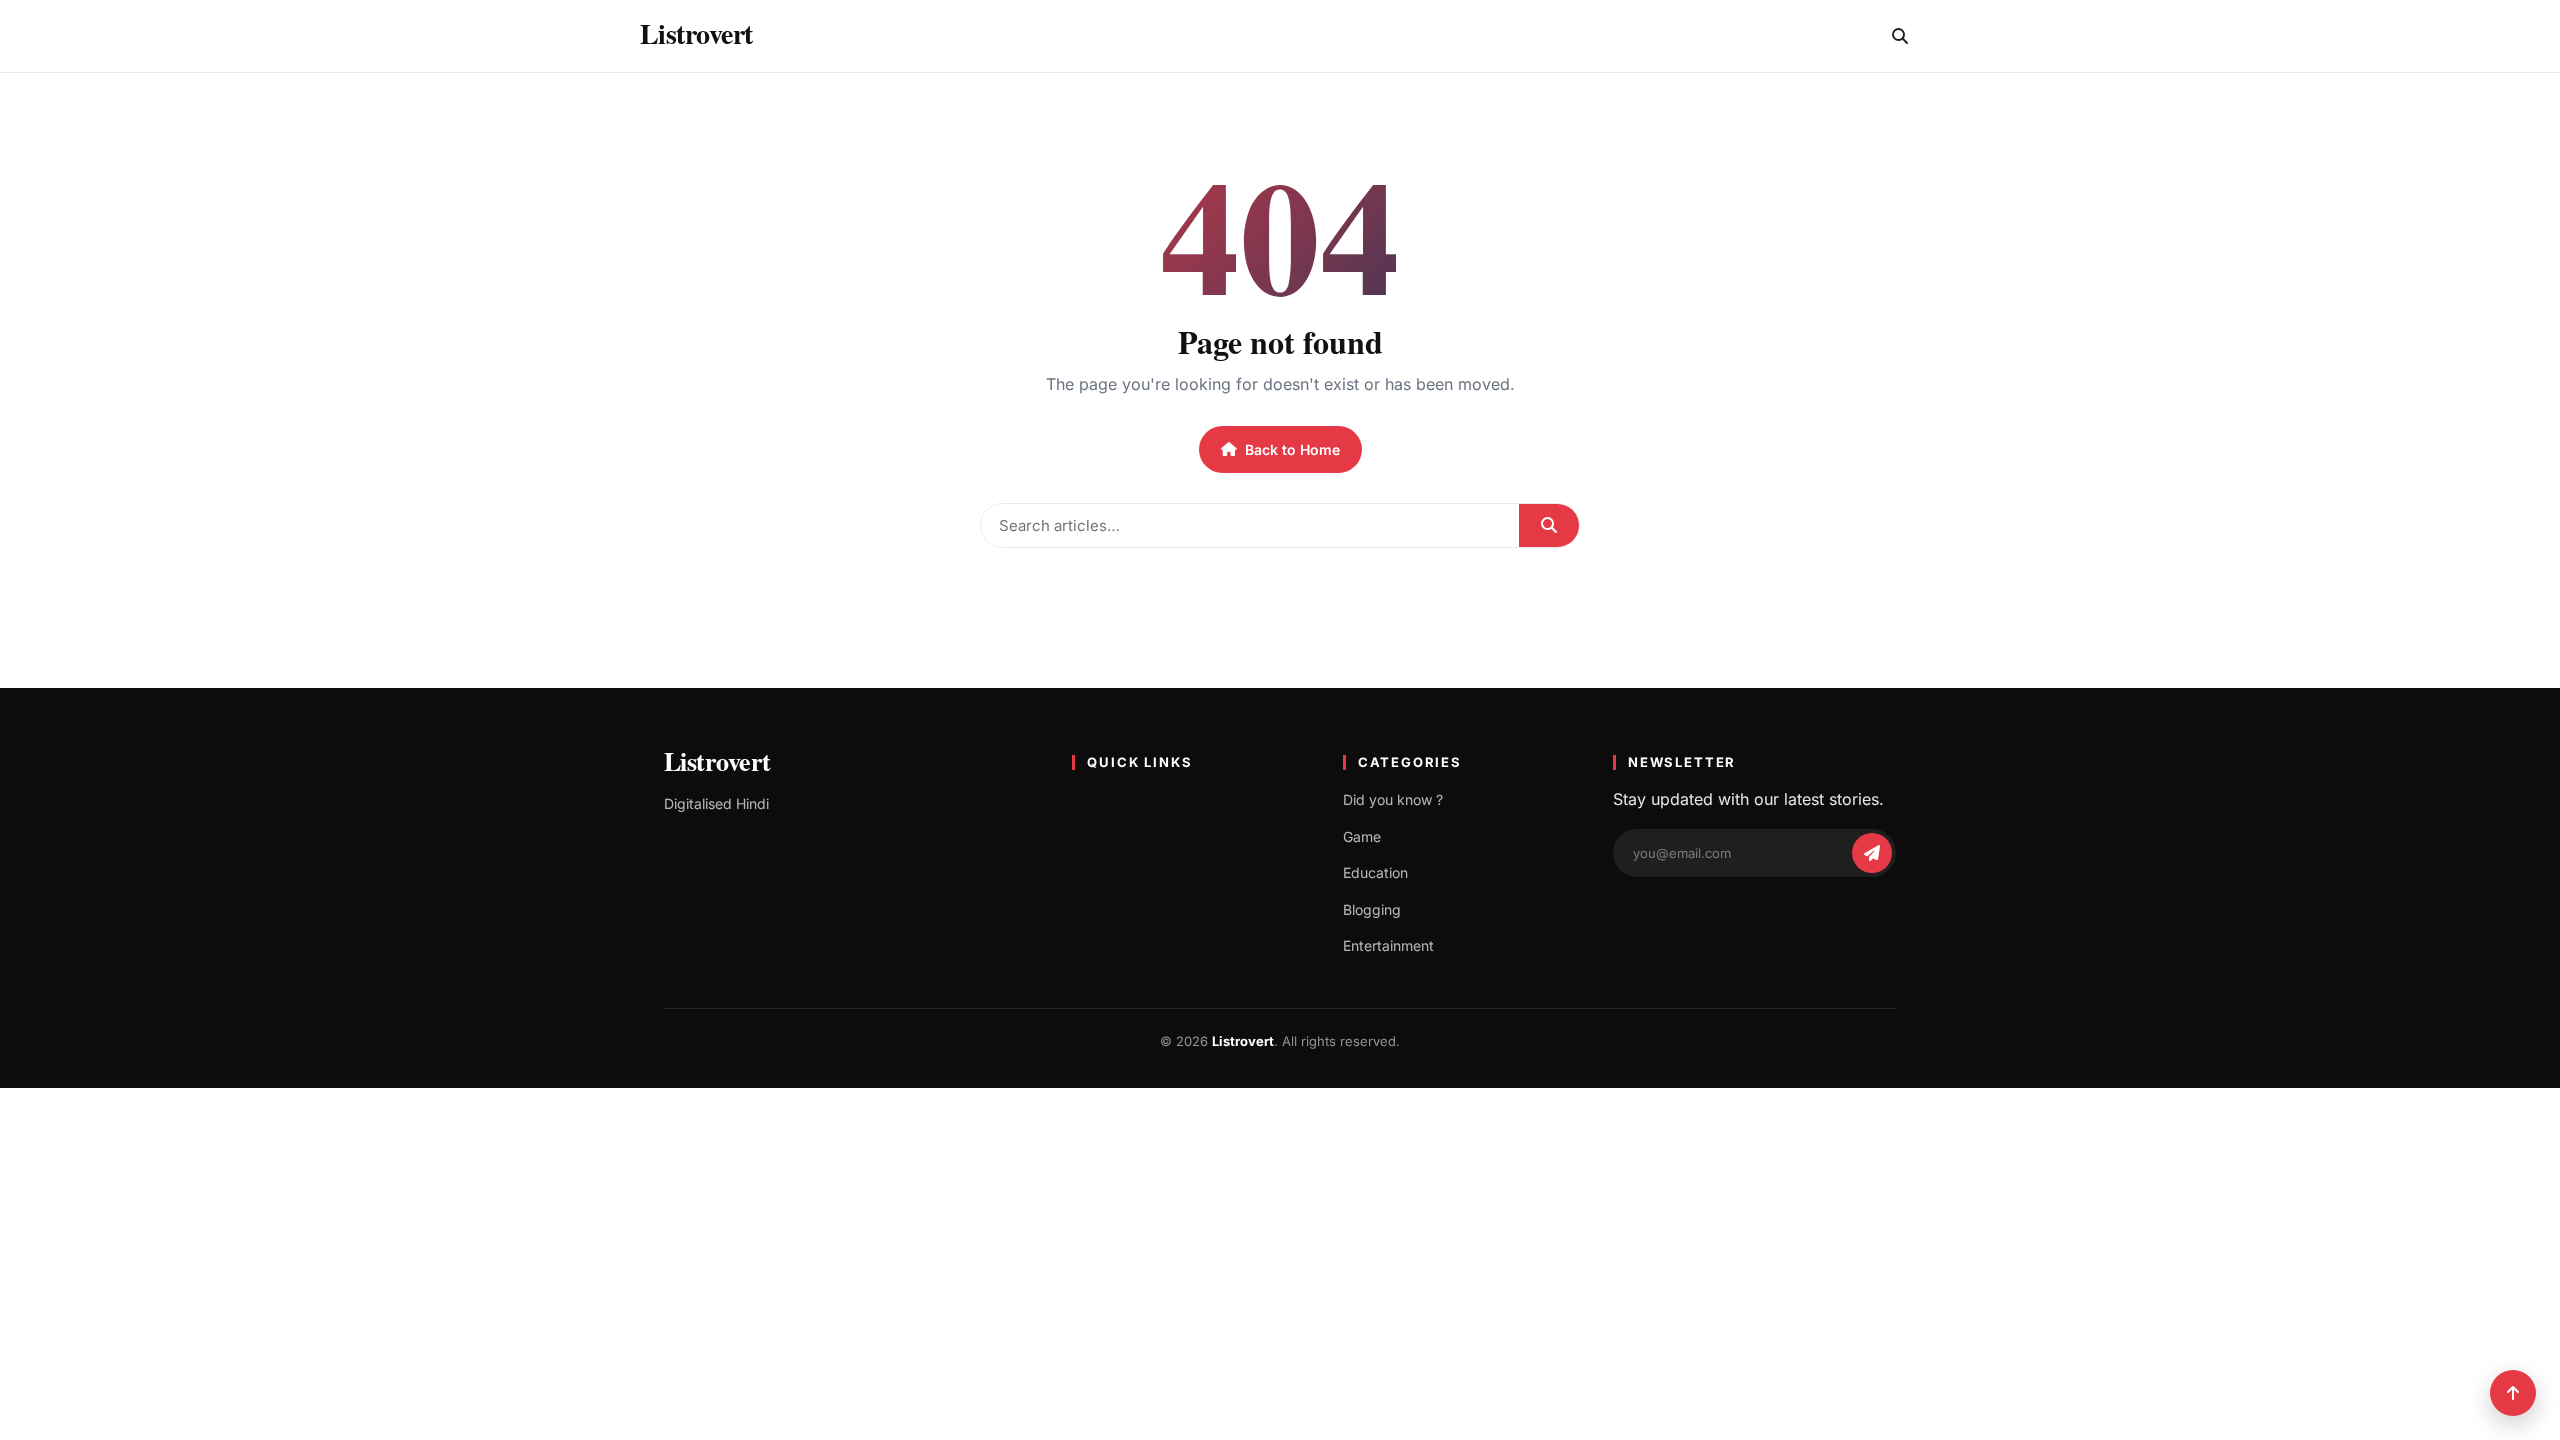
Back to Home (1292, 449)
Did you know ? (1393, 799)
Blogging (1372, 909)
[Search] (1900, 36)
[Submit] (1549, 525)
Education (1375, 872)
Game (1362, 836)
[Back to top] (2513, 1393)
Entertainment (1388, 945)
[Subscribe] (1872, 853)
